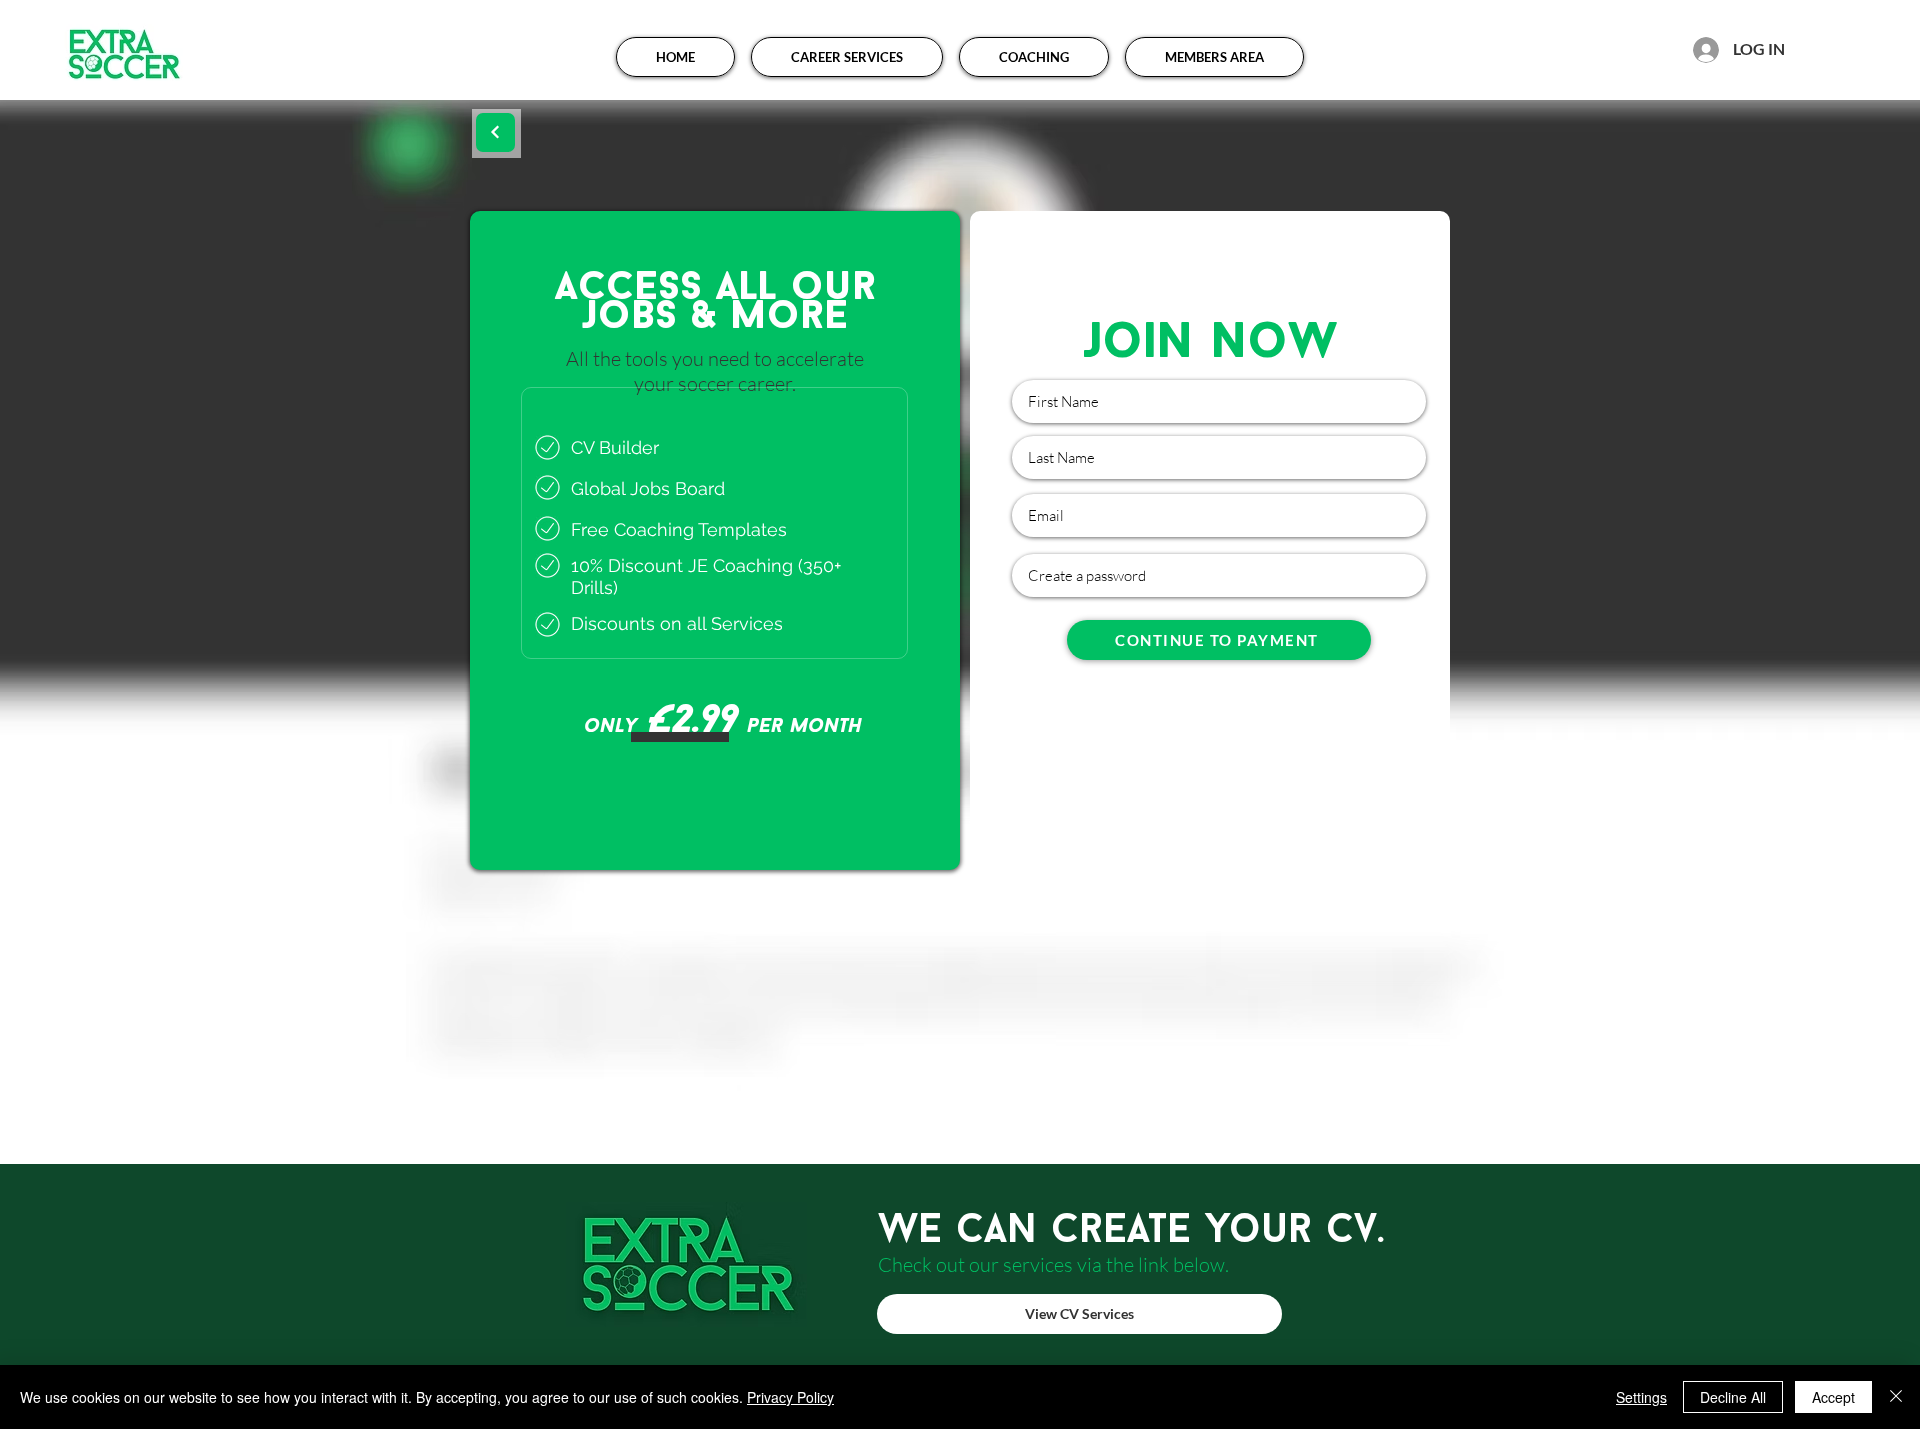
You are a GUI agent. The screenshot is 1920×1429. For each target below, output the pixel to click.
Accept (1833, 1397)
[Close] (1896, 1397)
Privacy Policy (790, 1397)
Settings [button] (1641, 1397)
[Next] (495, 132)
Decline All (1733, 1397)
